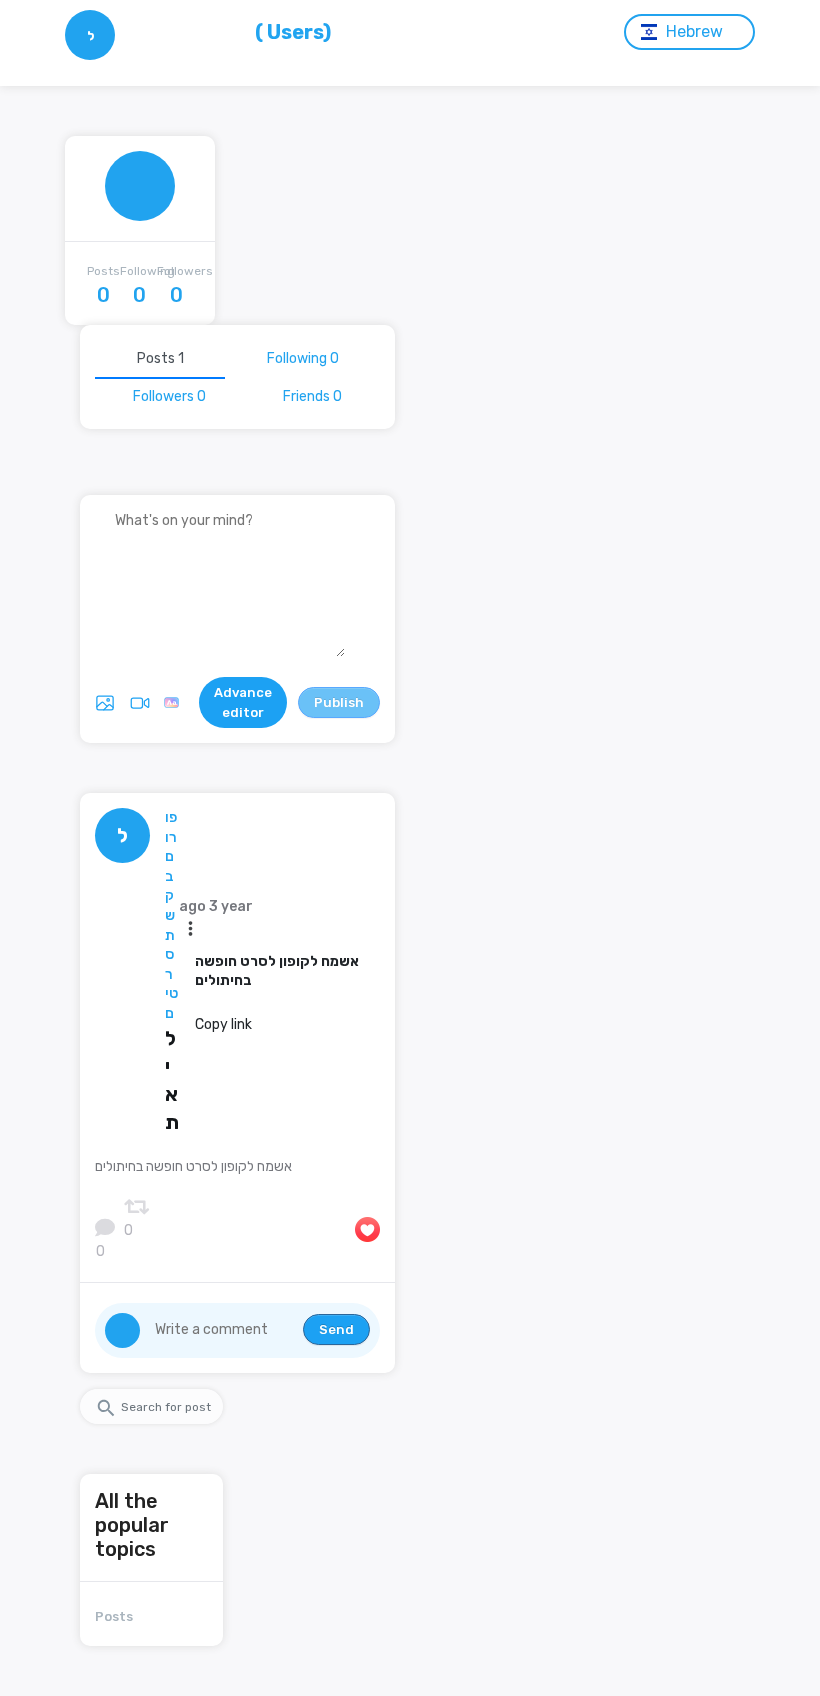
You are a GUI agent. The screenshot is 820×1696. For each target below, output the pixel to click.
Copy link (223, 1024)
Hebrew (694, 31)
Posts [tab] (160, 358)
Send (336, 1329)
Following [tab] (303, 358)
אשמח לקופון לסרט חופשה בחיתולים (277, 971)
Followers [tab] (169, 396)
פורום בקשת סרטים (171, 915)
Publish (339, 702)
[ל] (90, 55)
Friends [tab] (312, 396)
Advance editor (243, 702)
